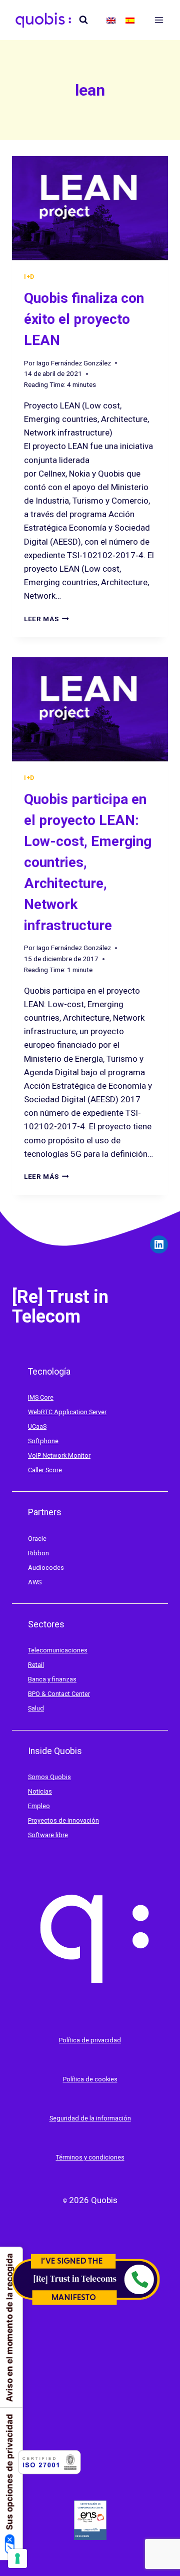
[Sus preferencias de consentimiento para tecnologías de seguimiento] (17, 2558)
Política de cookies (90, 2079)
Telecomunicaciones (58, 1650)
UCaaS (37, 1426)
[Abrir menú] (159, 20)
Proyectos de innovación (63, 1820)
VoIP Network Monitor (59, 1455)
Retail (36, 1665)
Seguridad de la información (90, 2118)
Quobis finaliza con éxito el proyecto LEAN (84, 319)
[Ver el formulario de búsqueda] (83, 20)
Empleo (39, 1806)
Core (47, 1397)
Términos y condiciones (90, 2157)
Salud (36, 1708)
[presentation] (90, 208)
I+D (29, 277)
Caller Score (45, 1470)
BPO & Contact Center (59, 1694)
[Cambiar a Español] (130, 20)
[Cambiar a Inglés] (111, 20)
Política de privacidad (90, 2040)
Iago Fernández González (74, 363)
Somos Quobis (49, 1777)
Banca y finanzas (52, 1679)
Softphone (43, 1441)
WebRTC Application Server (67, 1412)
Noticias (40, 1791)
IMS (34, 1397)
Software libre (48, 1835)
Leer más (46, 619)
